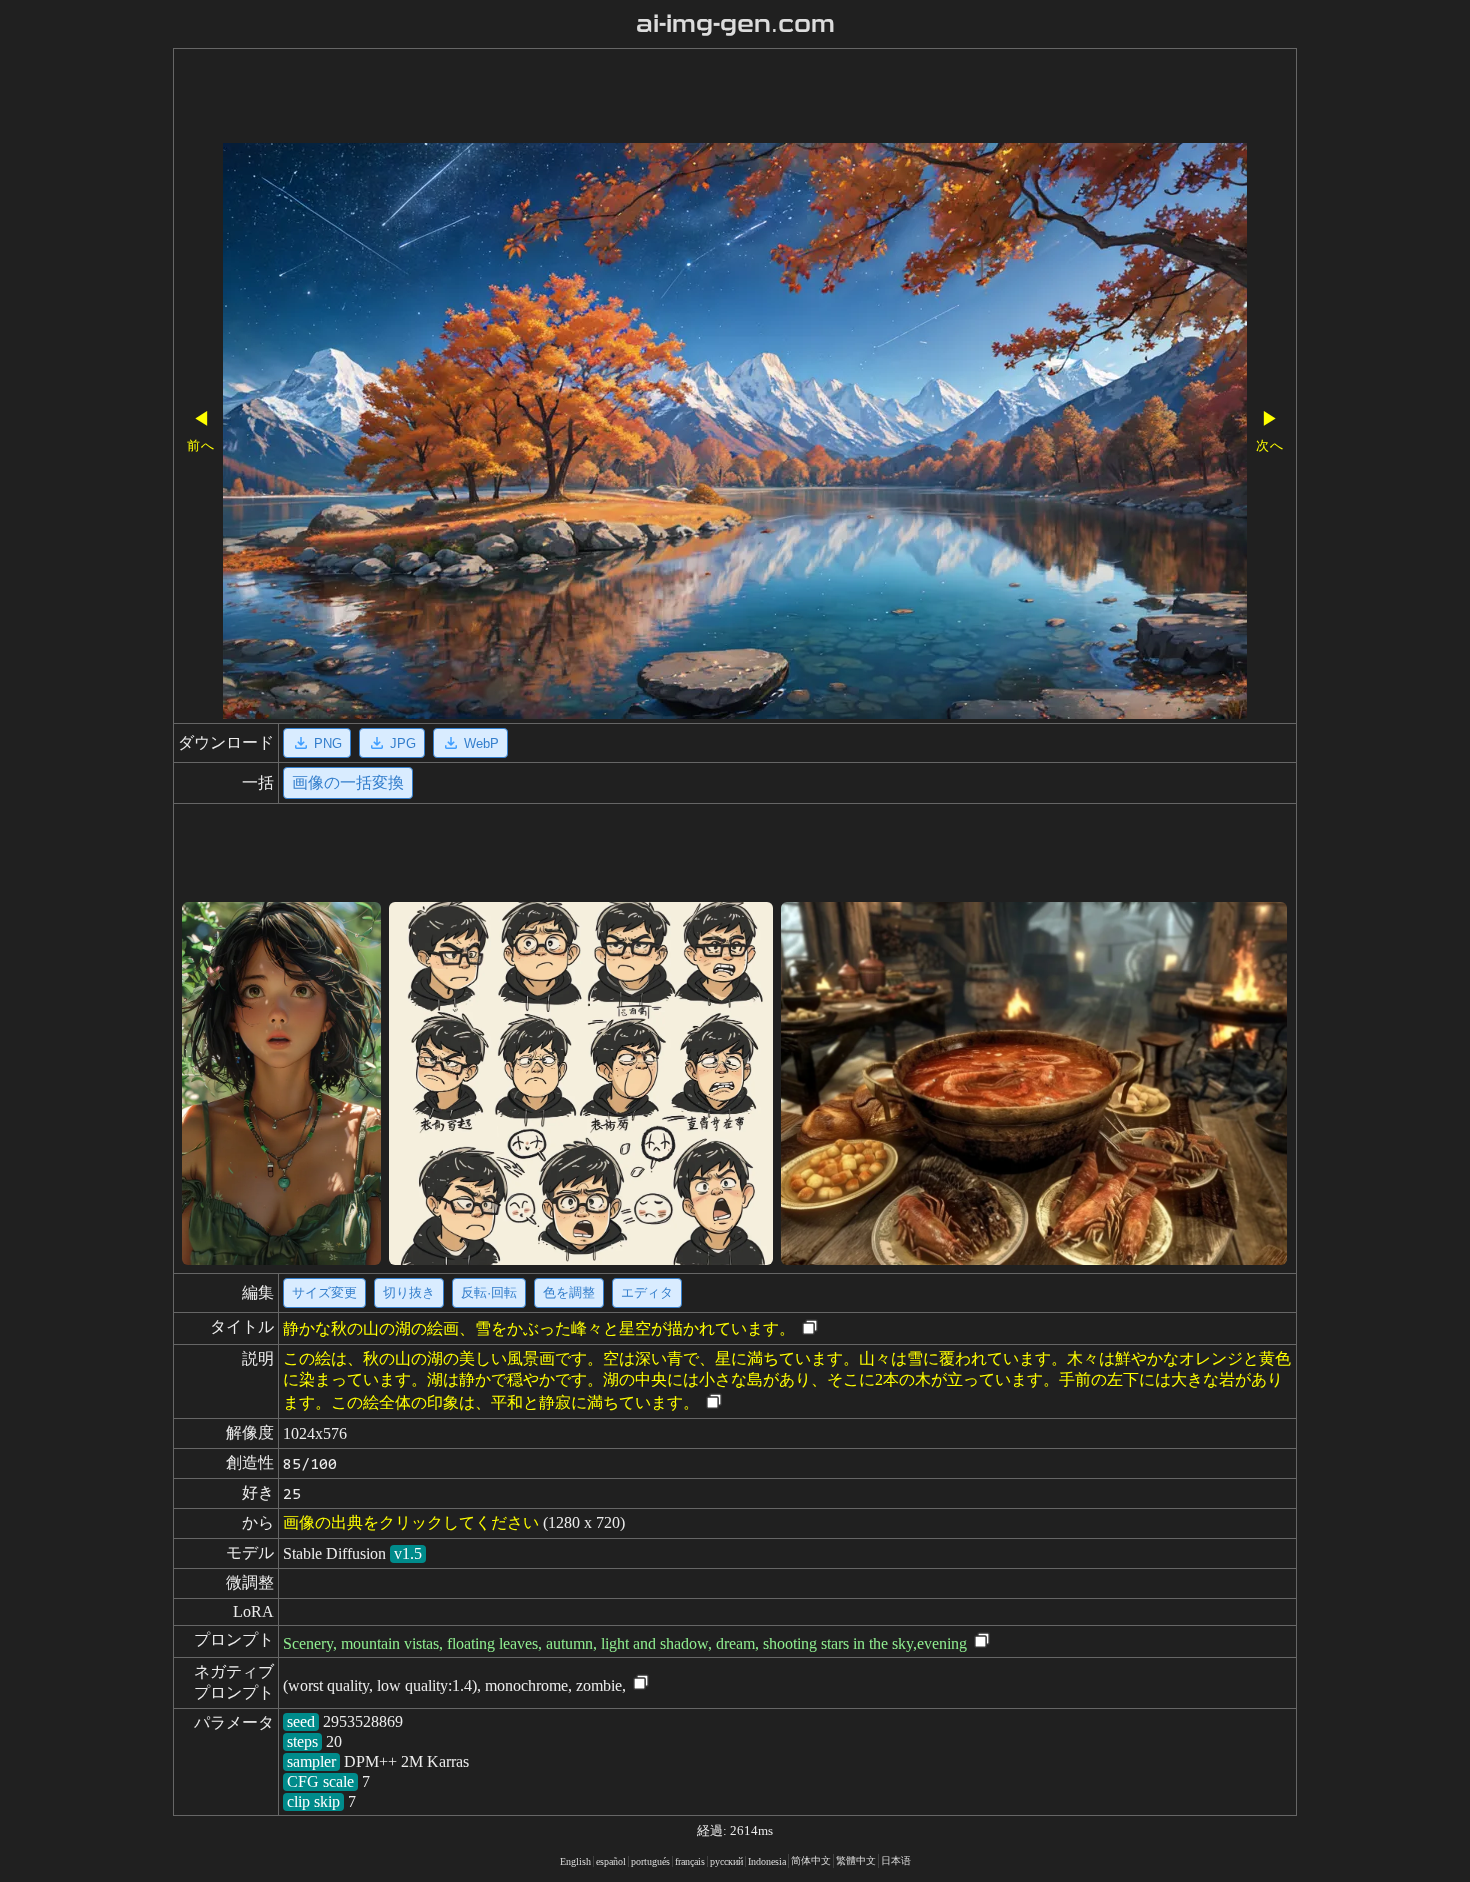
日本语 (896, 1860)
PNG (328, 743)
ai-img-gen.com (735, 24)
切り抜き (409, 1292)
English (575, 1861)
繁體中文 (856, 1860)
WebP (481, 743)
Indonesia (767, 1861)
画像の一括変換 (348, 782)
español (611, 1861)
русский (726, 1861)
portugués (650, 1861)
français (690, 1861)
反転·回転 (489, 1292)
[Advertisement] (678, 98)
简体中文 (811, 1860)
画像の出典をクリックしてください (411, 1522)
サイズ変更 (324, 1292)
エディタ (647, 1292)
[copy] (810, 1328)
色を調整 (569, 1292)
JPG (403, 743)
